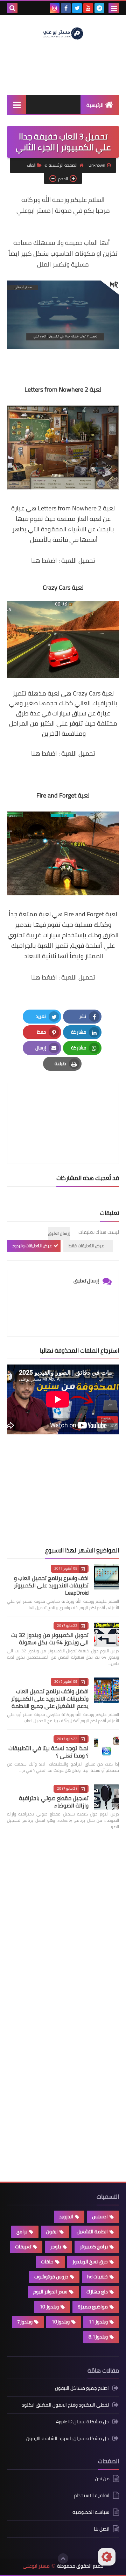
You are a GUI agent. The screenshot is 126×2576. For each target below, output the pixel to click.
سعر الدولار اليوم (50, 2292)
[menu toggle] (114, 8)
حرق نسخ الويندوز (90, 2262)
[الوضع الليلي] (107, 2557)
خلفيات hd (97, 2277)
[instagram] (55, 8)
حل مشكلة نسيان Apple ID (82, 2422)
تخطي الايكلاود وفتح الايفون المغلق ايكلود (65, 2405)
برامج (22, 2232)
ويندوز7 (25, 2322)
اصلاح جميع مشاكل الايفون (82, 2389)
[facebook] (66, 8)
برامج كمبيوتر (94, 2247)
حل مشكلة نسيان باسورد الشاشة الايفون (68, 2438)
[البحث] (12, 8)
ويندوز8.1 (98, 2337)
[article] (63, 1107)
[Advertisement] (66, 1491)
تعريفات (23, 2247)
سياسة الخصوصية (91, 2512)
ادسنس (100, 2217)
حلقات (47, 2262)
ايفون (52, 2232)
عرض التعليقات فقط (86, 1246)
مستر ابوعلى (36, 2566)
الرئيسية (95, 105)
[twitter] (77, 8)
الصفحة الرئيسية (63, 165)
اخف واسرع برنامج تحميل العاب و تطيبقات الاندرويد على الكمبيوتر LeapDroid (51, 1585)
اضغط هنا (44, 561)
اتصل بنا (102, 2529)
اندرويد (66, 2217)
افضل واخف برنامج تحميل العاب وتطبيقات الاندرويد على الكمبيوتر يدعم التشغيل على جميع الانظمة (50, 1698)
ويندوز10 (61, 2322)
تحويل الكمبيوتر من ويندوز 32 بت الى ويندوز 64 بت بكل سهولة (50, 1639)
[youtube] (88, 8)
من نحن (102, 2479)
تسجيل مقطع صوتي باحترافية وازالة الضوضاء (54, 1802)
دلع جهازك (97, 2292)
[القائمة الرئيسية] (17, 105)
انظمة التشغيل (92, 2232)
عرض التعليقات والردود (32, 1246)
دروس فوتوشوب (51, 2277)
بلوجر (55, 2247)
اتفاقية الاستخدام (92, 2495)
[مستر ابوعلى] (63, 33)
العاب (31, 165)
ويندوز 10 (49, 2307)
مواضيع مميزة (93, 2307)
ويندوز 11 (98, 2322)
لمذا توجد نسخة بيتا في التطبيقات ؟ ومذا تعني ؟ (48, 1752)
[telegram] (99, 8)
